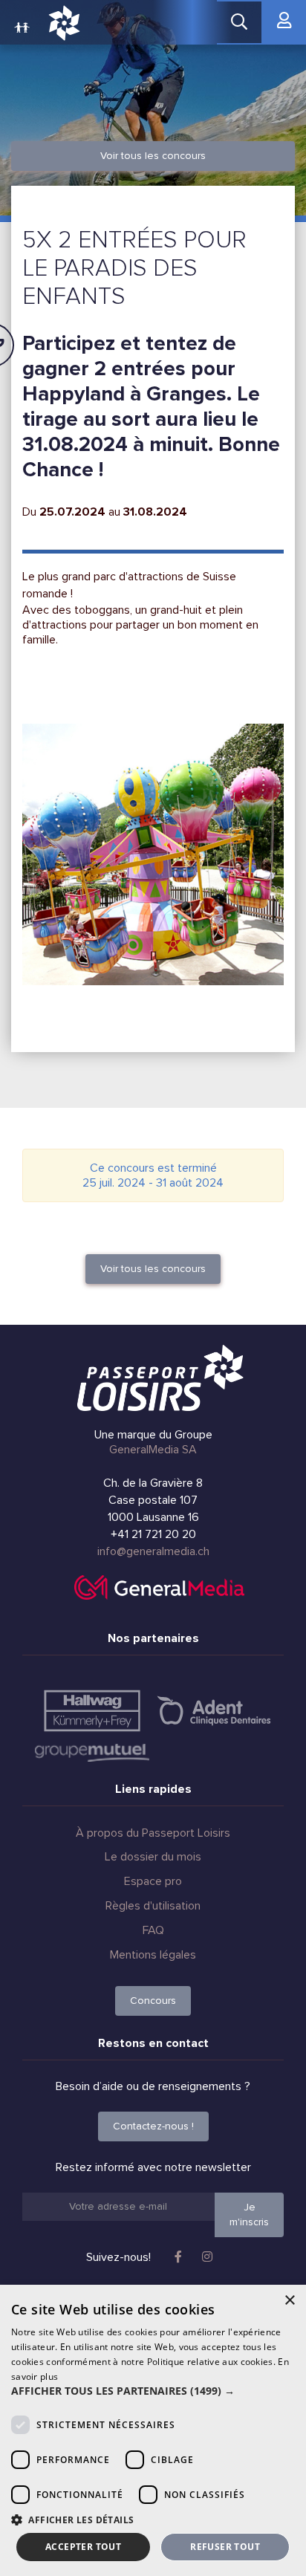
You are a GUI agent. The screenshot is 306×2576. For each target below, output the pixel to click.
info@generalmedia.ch (153, 1551)
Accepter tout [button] (83, 2547)
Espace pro (153, 1881)
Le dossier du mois (153, 1857)
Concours (153, 2001)
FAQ (153, 1930)
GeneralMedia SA (153, 1450)
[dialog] (153, 2430)
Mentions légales (153, 1955)
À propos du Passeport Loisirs (153, 1833)
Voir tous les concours (153, 156)
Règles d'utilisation (153, 1906)
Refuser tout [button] (225, 2547)
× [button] (289, 2301)
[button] (153, 2391)
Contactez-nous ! (153, 2126)
